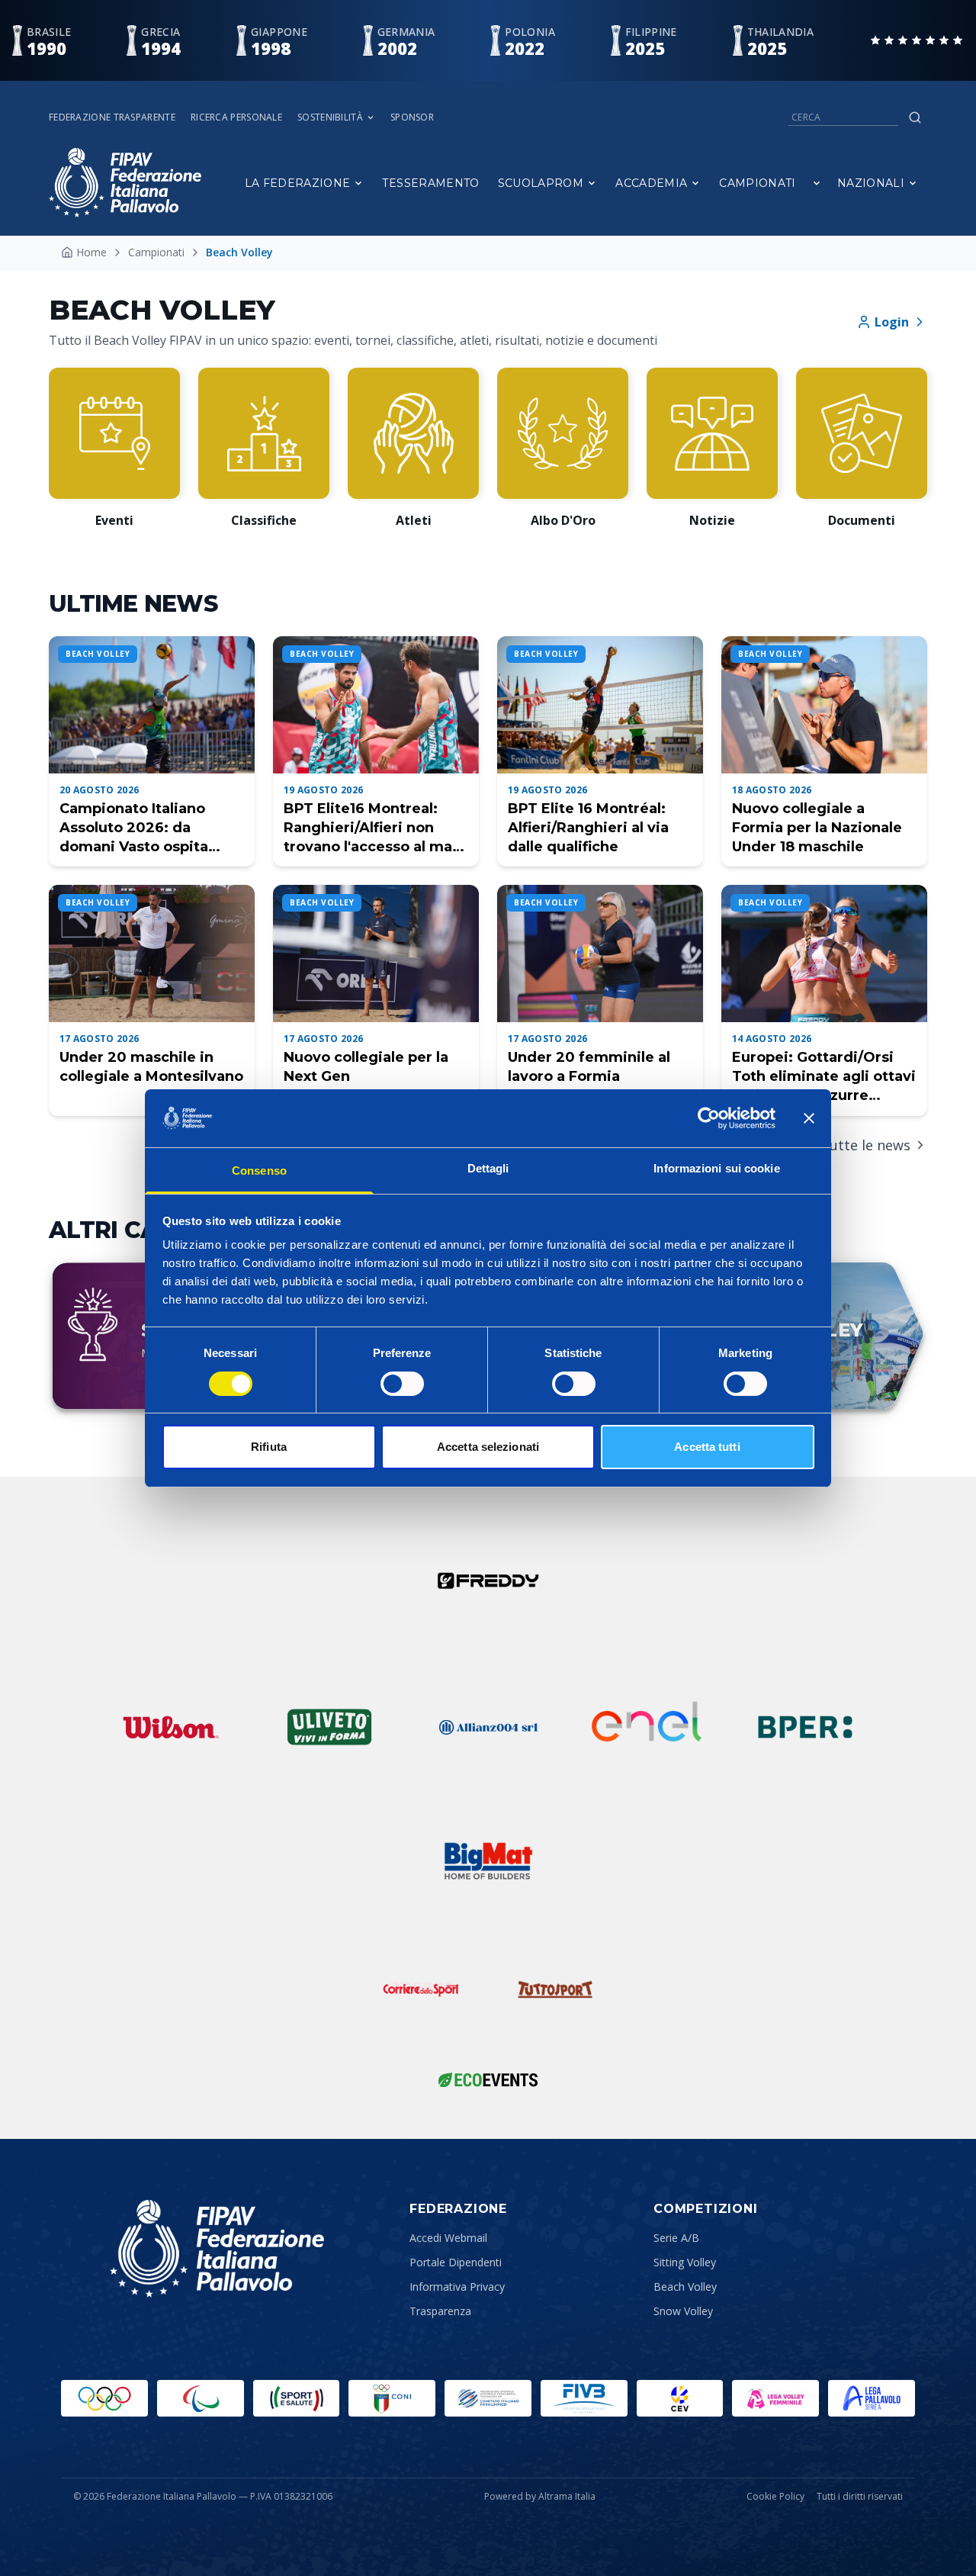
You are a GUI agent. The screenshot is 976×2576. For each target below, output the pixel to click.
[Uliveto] (329, 1727)
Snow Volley (683, 2311)
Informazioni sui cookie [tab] (716, 1168)
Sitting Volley (685, 2262)
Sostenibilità (330, 117)
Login (892, 322)
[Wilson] (171, 1727)
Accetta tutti (707, 1447)
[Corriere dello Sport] (421, 1989)
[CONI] (392, 2398)
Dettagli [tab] (488, 1168)
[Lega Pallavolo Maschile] (872, 2398)
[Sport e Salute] (297, 2398)
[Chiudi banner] (809, 1118)
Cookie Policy (775, 2497)
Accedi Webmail (448, 2238)
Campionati (758, 183)
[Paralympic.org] (201, 2398)
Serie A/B (676, 2238)
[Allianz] (488, 1727)
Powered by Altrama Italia (540, 2496)
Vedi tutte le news (851, 1145)
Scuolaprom (541, 183)
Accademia (651, 183)
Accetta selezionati (488, 1447)
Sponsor (412, 117)
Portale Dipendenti (456, 2262)
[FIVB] (584, 2398)
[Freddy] (488, 1581)
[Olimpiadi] (104, 2398)
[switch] (402, 1384)
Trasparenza (440, 2311)
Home (91, 252)
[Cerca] (915, 117)
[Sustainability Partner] (488, 2079)
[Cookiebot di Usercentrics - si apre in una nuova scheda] (709, 1118)
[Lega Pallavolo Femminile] (775, 2398)
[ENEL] (647, 1727)
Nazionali (871, 183)
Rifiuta (269, 1447)
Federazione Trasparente (112, 117)
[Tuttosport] (555, 1989)
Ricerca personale (236, 117)
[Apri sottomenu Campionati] (817, 183)
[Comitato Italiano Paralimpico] (488, 2398)
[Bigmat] (488, 1861)
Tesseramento (430, 183)
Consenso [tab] (259, 1171)
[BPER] (805, 1727)
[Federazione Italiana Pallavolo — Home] (125, 183)
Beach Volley (685, 2287)
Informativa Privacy (457, 2287)
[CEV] (680, 2398)
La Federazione (298, 183)
